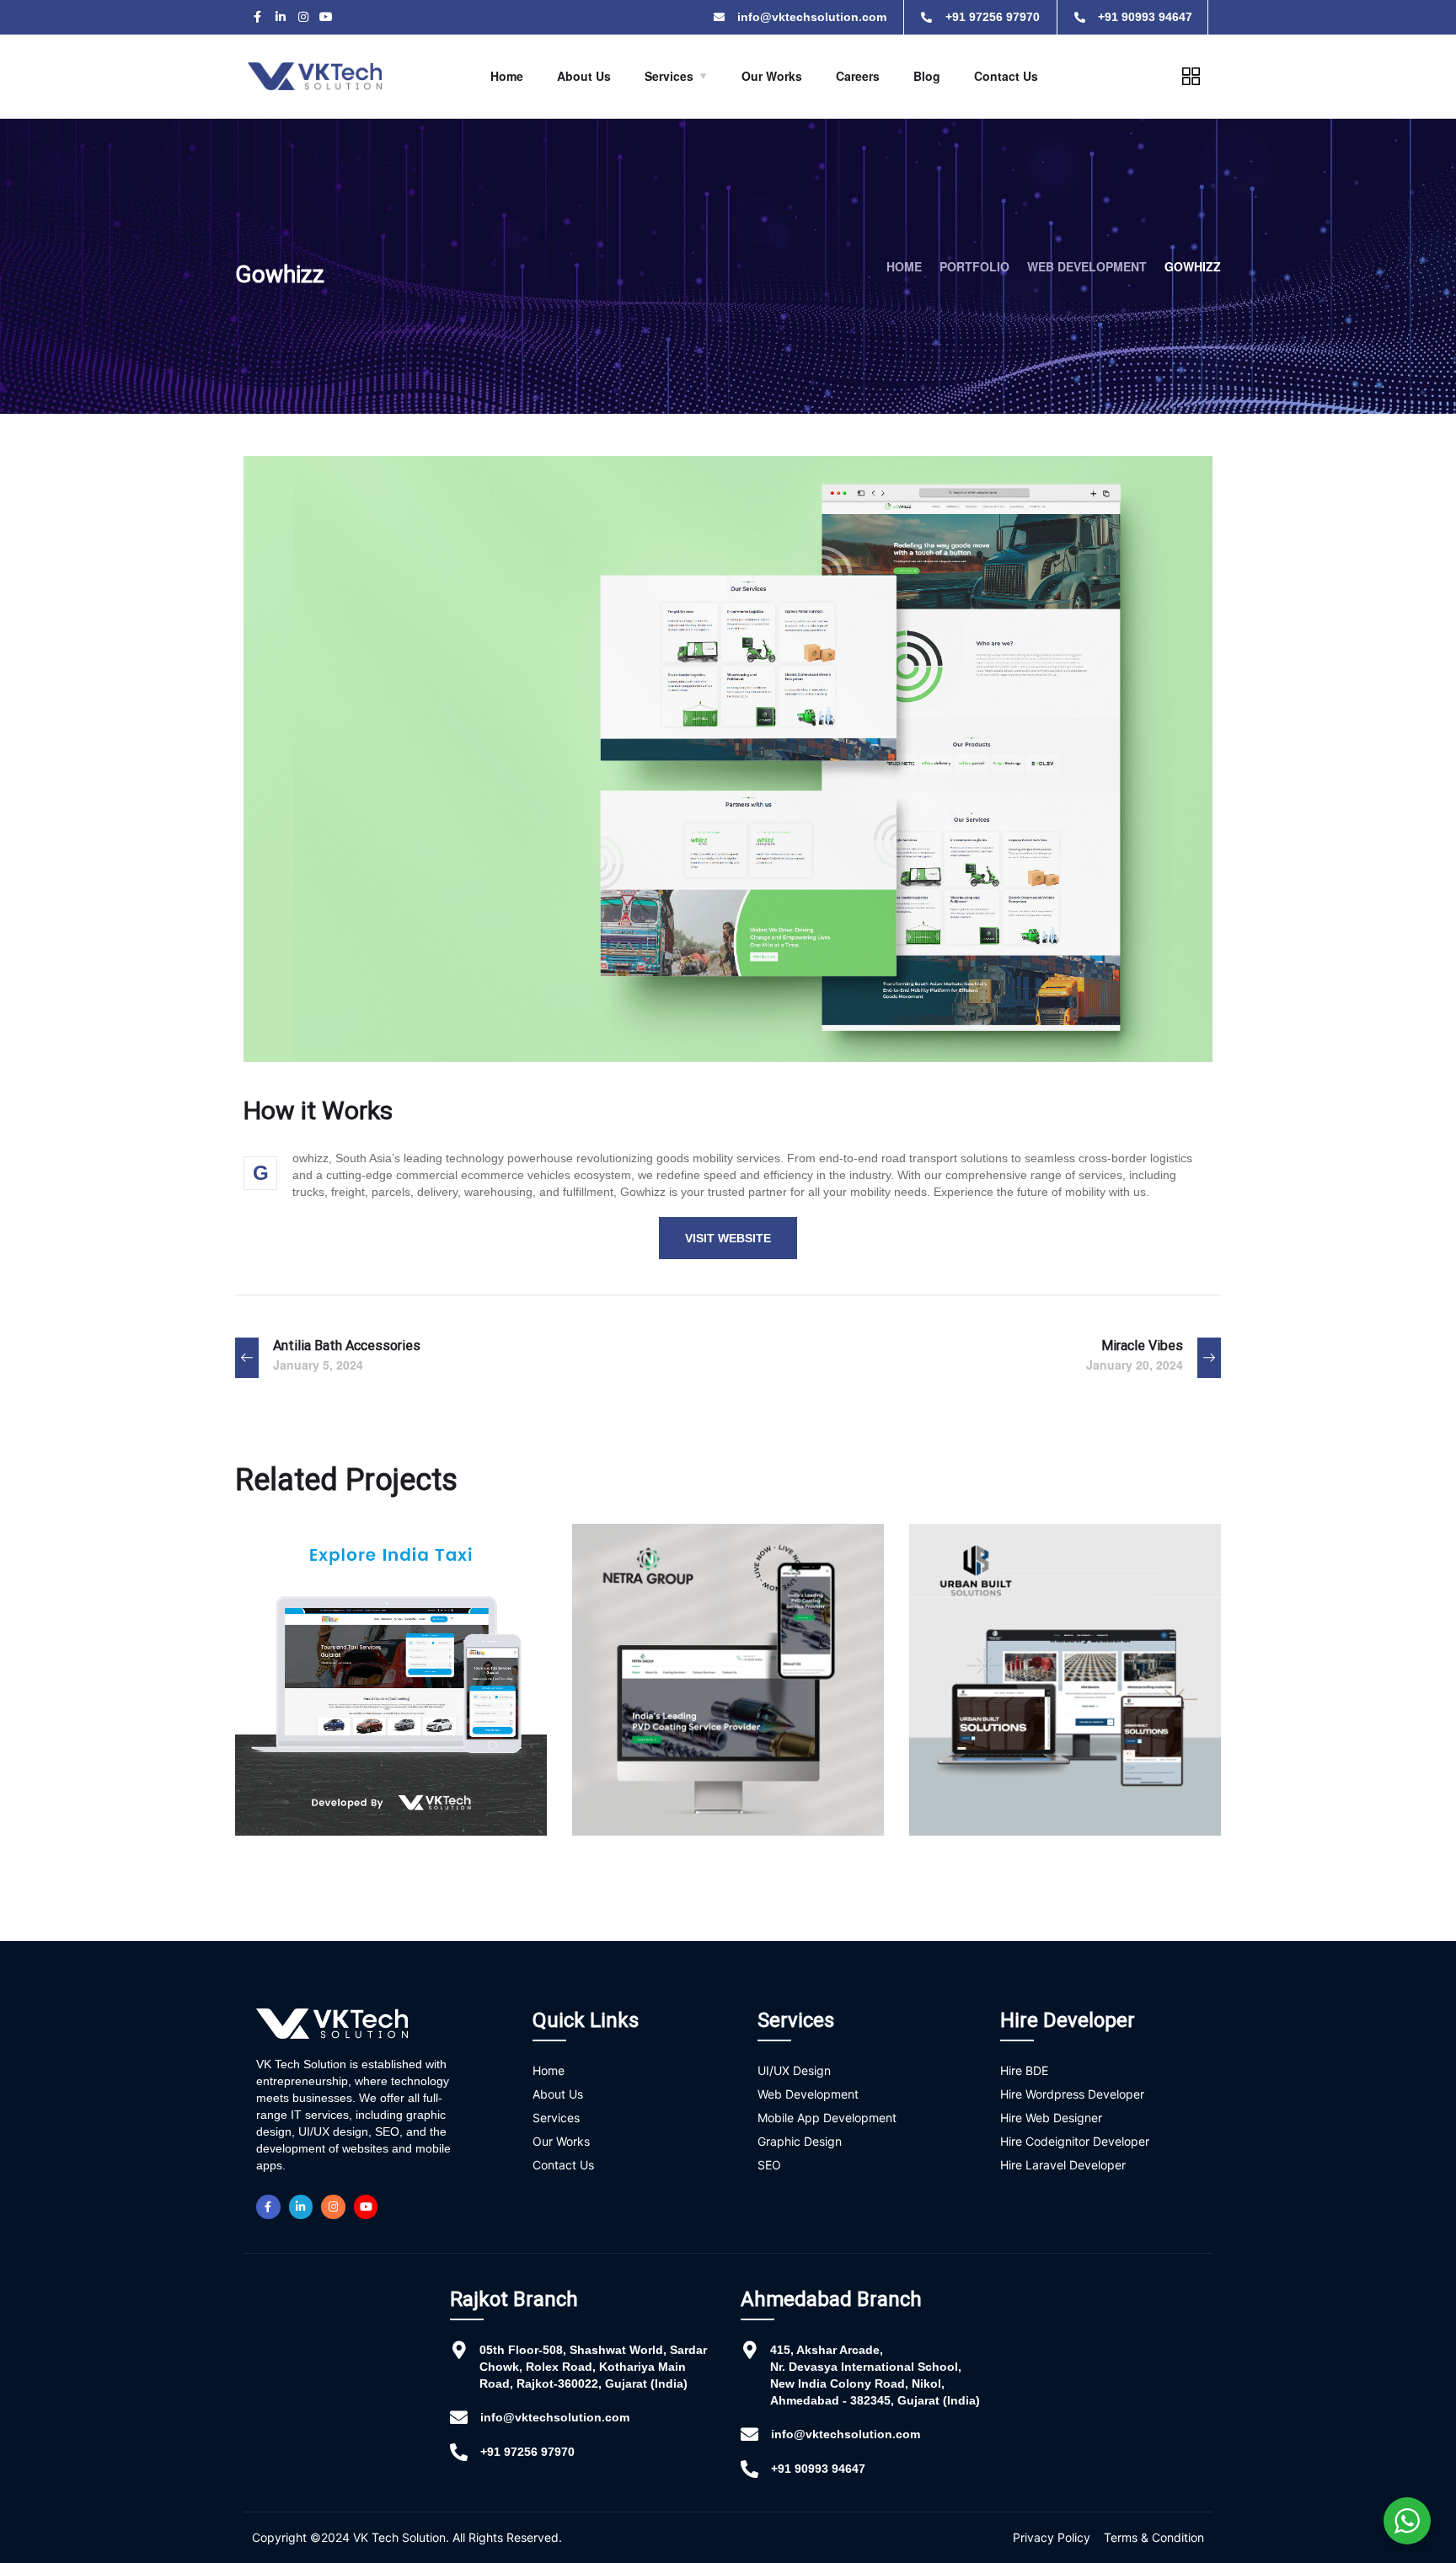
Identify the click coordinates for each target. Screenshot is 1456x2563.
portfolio (974, 266)
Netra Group (662, 1775)
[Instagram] (303, 17)
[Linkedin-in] (280, 17)
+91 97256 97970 (527, 2452)
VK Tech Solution (399, 2537)
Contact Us (1006, 76)
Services (669, 76)
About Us (584, 76)
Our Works (772, 76)
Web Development (1087, 266)
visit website (728, 1238)
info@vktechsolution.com (555, 2417)
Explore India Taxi (349, 1775)
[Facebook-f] (257, 17)
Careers (858, 76)
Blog (927, 76)
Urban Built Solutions (1039, 1775)
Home (507, 76)
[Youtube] (326, 17)
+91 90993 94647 (818, 2469)
